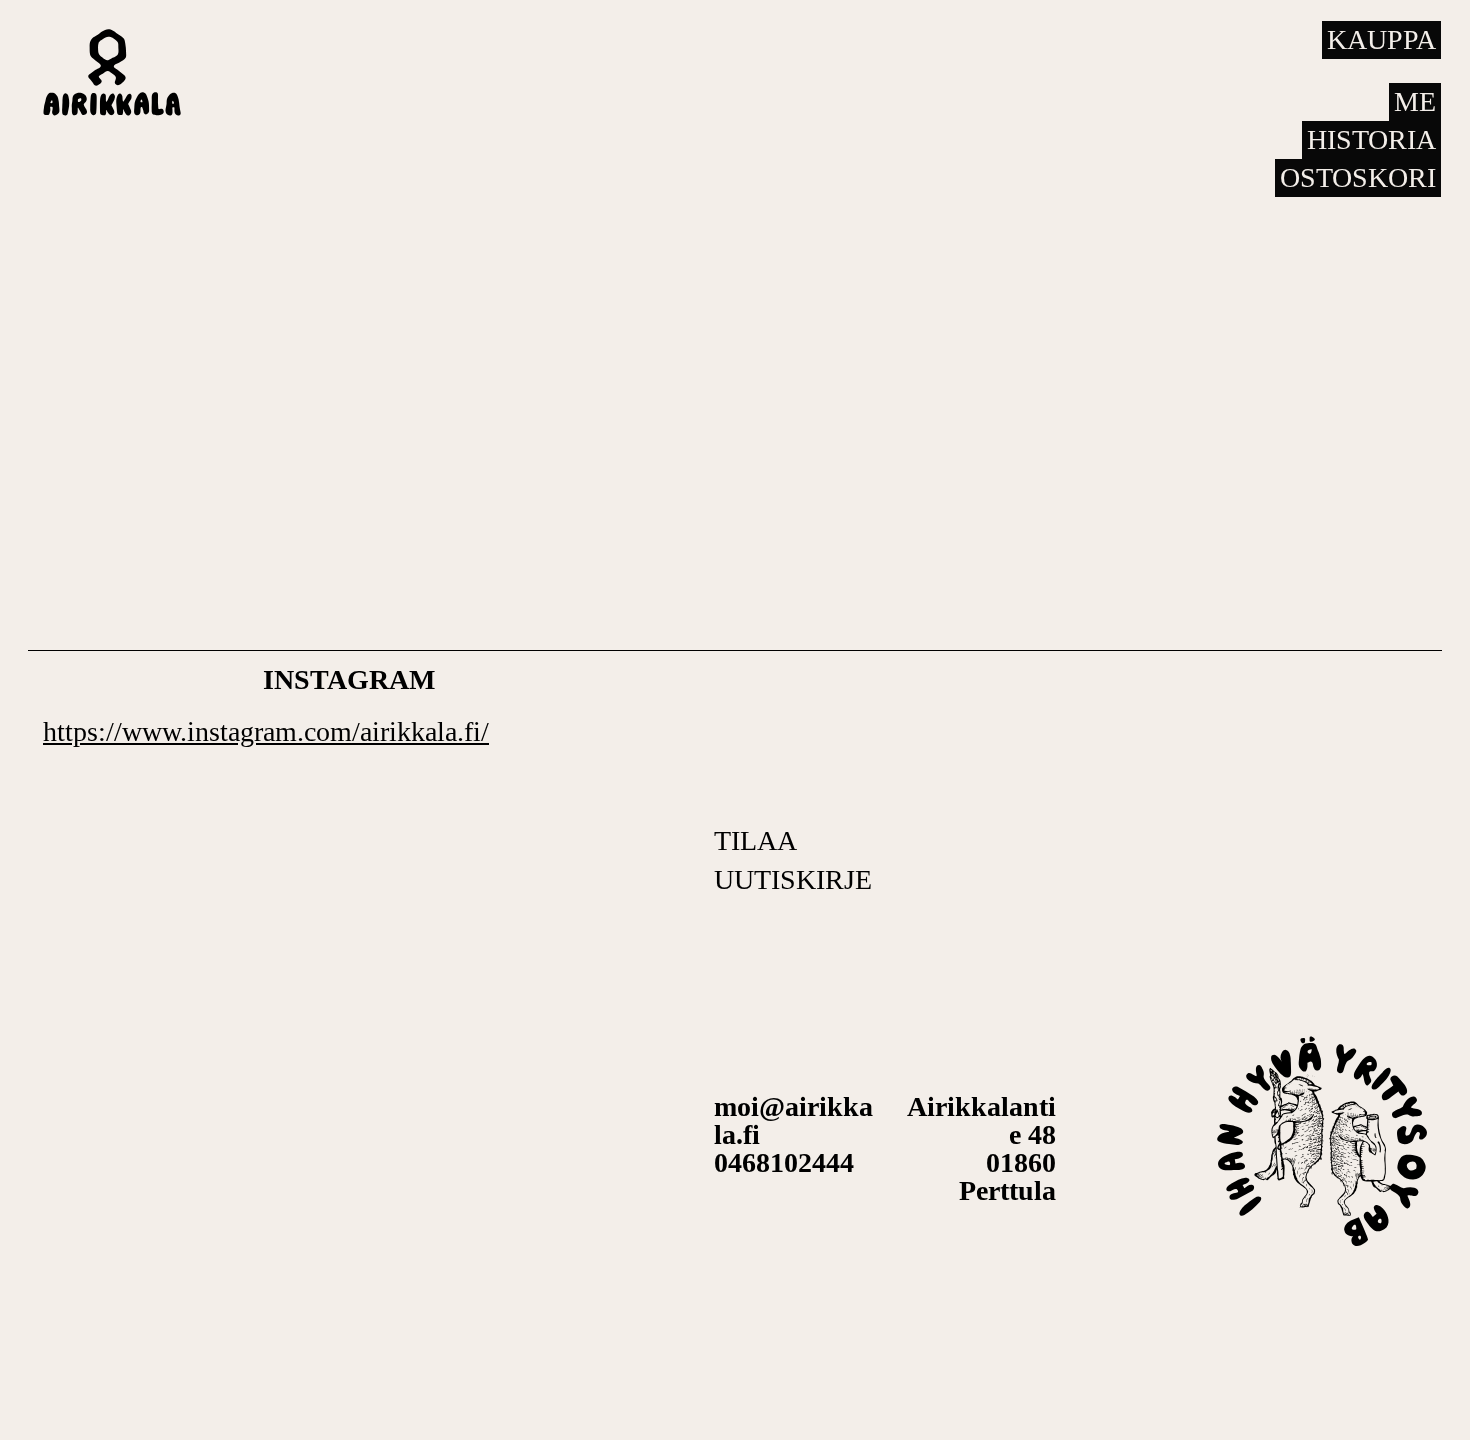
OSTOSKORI (1358, 177)
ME (1415, 101)
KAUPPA (1381, 39)
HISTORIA (1371, 139)
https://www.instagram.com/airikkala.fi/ (266, 731)
